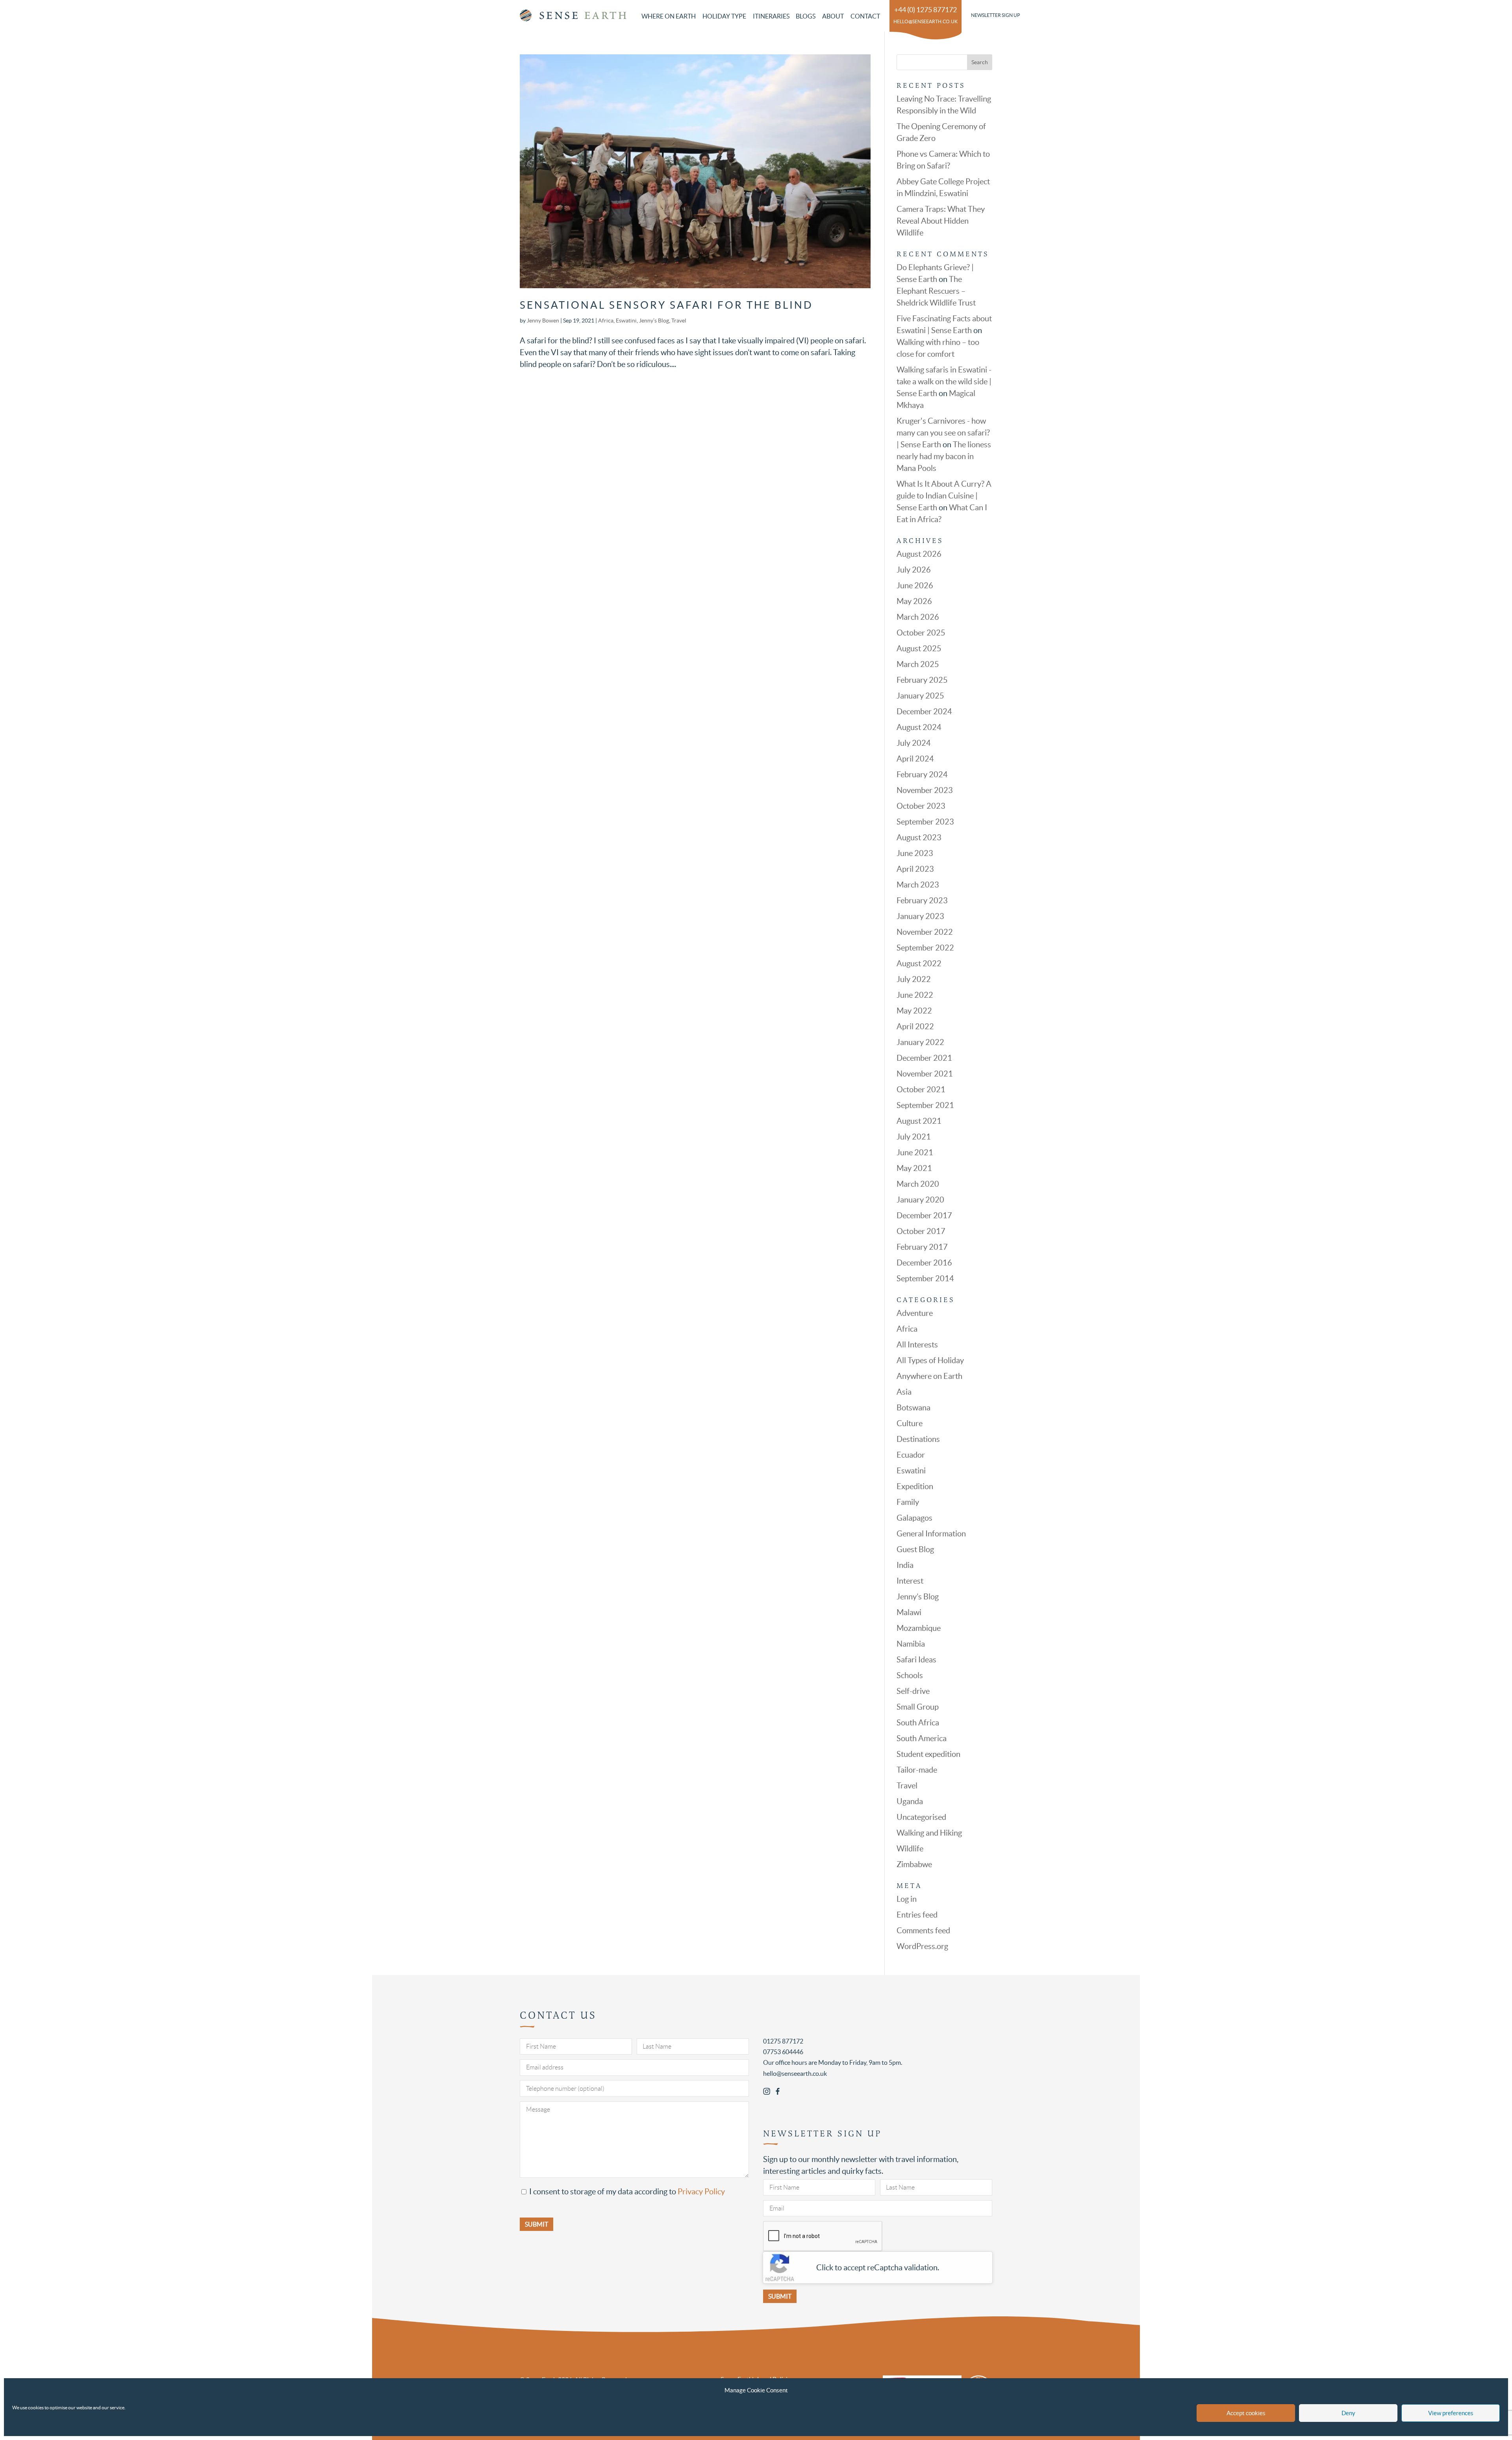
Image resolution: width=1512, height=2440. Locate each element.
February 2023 (922, 900)
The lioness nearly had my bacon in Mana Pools (944, 456)
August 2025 (919, 648)
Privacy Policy (701, 2192)
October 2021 (921, 1089)
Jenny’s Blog (654, 321)
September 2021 (925, 1105)
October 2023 (921, 806)
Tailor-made (917, 1770)
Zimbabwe (914, 1864)
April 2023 (915, 869)
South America (922, 1738)
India (905, 1565)
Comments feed (923, 1931)
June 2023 (915, 853)
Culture (910, 1423)
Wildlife (910, 1849)
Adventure (915, 1313)
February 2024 (922, 774)
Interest (910, 1581)
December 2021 (924, 1058)
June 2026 (915, 585)
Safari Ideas (916, 1660)
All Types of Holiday (930, 1360)
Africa (606, 321)
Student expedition (928, 1754)
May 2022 (914, 1011)
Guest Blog (915, 1549)
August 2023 (919, 837)
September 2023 (925, 822)
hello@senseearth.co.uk (926, 21)
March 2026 (918, 617)
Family (908, 1502)
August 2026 (919, 554)
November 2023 (925, 790)
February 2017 (922, 1247)
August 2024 (919, 727)
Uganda (910, 1801)
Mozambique (919, 1628)
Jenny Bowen (543, 321)
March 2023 (918, 885)
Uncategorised (921, 1817)
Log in (907, 1899)
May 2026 (914, 601)
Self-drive (913, 1691)
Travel (679, 321)
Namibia (911, 1644)
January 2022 (920, 1042)
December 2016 (924, 1263)
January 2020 (920, 1200)
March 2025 (918, 664)
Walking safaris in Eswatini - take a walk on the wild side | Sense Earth (944, 382)
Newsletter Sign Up (995, 15)
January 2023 (920, 916)
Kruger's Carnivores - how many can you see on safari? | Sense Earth (943, 433)
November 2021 (925, 1074)
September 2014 (925, 1278)
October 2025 (921, 633)
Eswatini (626, 321)
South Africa (918, 1723)
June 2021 (915, 1152)
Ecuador (911, 1455)
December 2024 (924, 711)
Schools (910, 1675)
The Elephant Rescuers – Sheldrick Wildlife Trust (936, 291)
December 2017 (924, 1215)
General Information (931, 1534)
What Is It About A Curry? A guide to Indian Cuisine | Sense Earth (944, 496)
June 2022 (915, 995)
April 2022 (915, 1026)
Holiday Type (724, 16)
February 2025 (922, 680)
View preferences (1451, 2413)
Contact (865, 16)
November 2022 (925, 932)
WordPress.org (922, 1946)
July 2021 (914, 1137)
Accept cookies (1246, 2413)
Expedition (915, 1486)
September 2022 (925, 948)
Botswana (913, 1408)
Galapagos (914, 1518)
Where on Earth (669, 16)
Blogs (806, 16)
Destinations (918, 1439)
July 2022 (914, 979)
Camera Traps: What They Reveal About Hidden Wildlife (941, 221)
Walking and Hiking (929, 1833)
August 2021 (919, 1121)
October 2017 (921, 1231)
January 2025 (920, 696)
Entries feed (917, 1915)
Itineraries (771, 16)
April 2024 (915, 759)
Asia (904, 1392)
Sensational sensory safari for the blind (666, 305)
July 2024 (914, 743)
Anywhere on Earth (929, 1376)
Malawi (909, 1612)
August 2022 (919, 963)
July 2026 (914, 570)
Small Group (918, 1707)
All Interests (917, 1345)
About (833, 16)
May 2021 (914, 1168)
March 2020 (918, 1184)
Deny (1348, 2413)
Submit (780, 2296)
